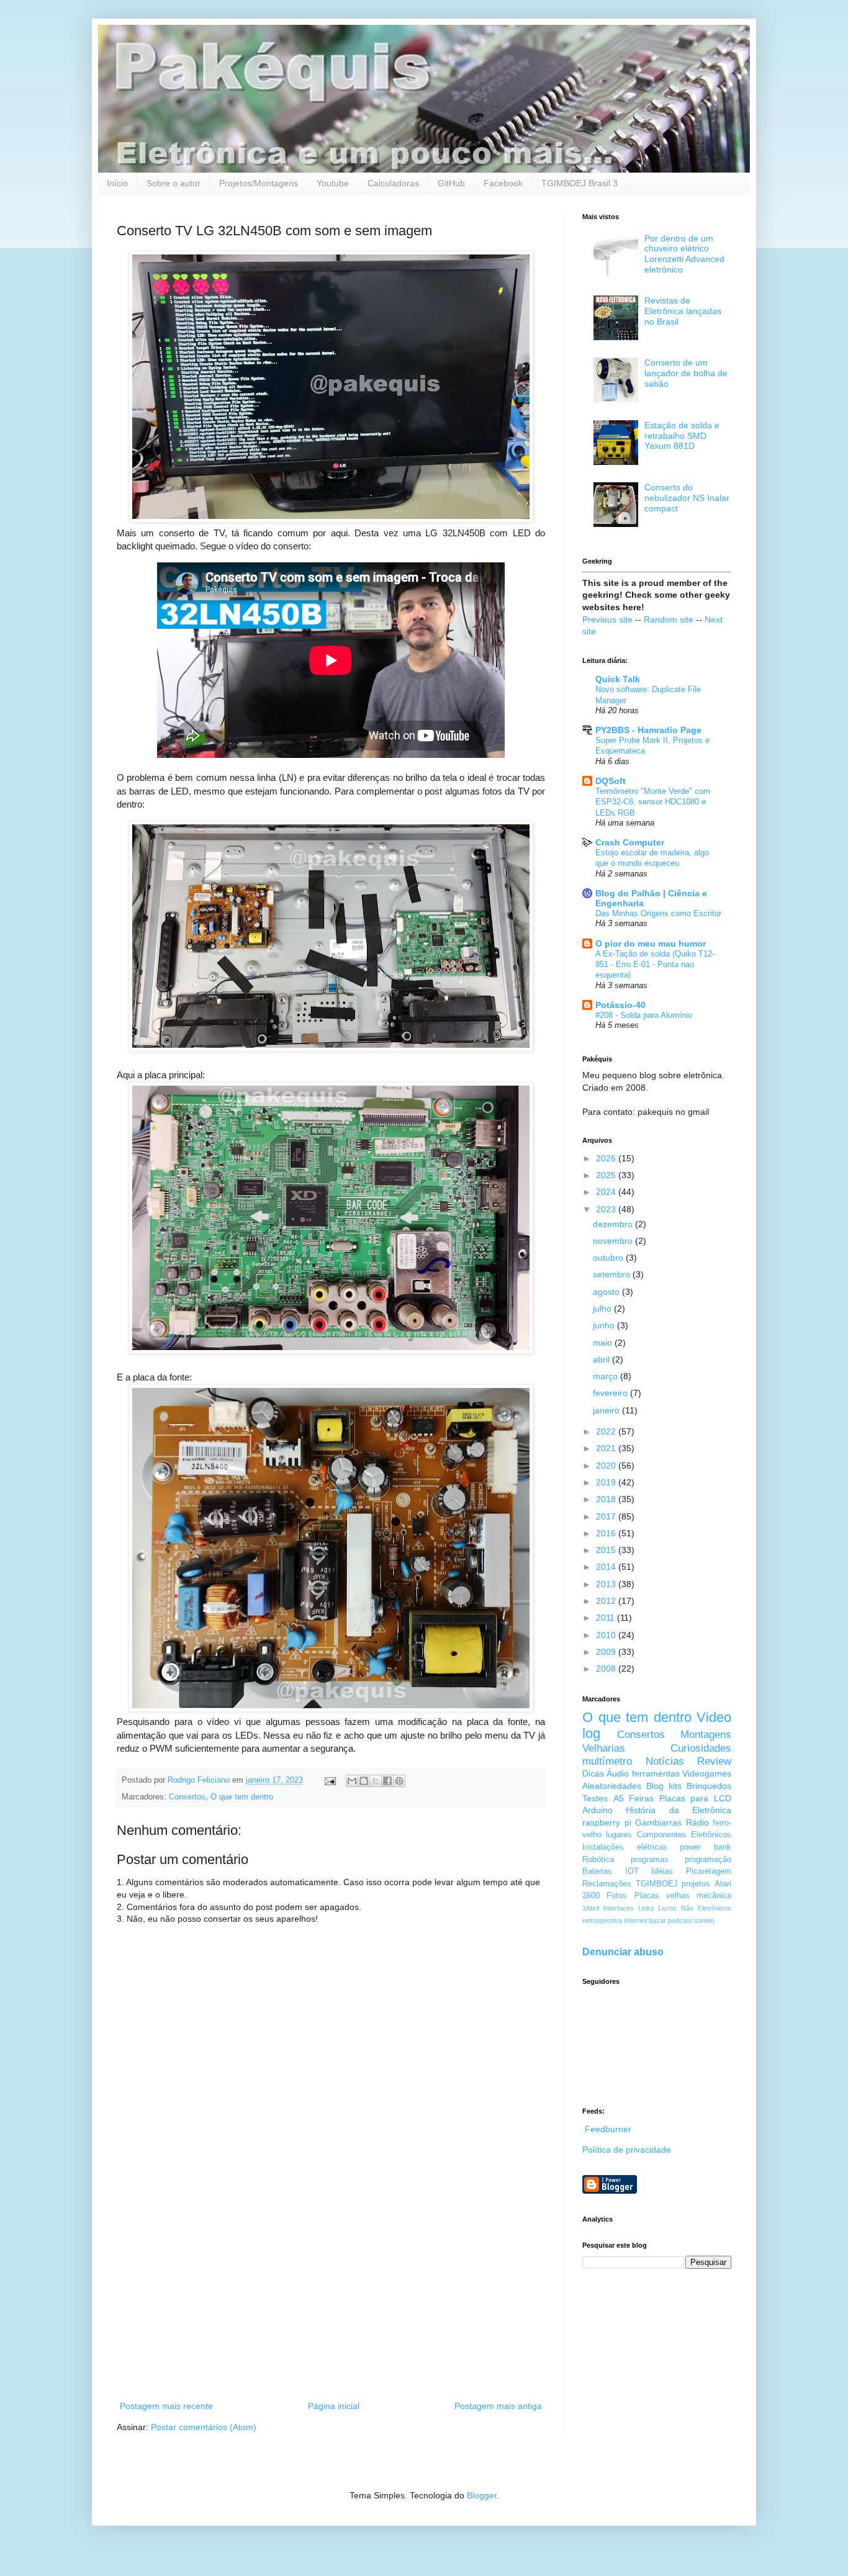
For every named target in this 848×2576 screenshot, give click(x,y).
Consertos (187, 1797)
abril (602, 1359)
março (607, 1376)
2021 (607, 1448)
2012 (607, 1601)
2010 (607, 1635)
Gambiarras (658, 1822)
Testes (595, 1798)
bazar (657, 1921)
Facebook (503, 183)
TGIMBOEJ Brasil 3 (580, 183)
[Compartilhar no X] (376, 1781)
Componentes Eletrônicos (684, 1835)
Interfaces (619, 1908)
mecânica (714, 1896)
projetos (696, 1884)
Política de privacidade (627, 2150)
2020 (607, 1466)
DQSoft (611, 781)
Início (117, 183)
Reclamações (607, 1884)
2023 (607, 1209)
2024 (607, 1192)
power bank (706, 1847)
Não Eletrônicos (706, 1908)
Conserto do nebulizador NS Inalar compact (687, 498)
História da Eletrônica (679, 1810)
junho (605, 1325)
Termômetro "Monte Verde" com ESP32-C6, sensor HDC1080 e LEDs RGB (653, 802)
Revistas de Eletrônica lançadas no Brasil (683, 311)
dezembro (614, 1224)
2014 (607, 1567)
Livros (667, 1908)
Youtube (333, 183)
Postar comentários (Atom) (204, 2427)
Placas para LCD (695, 1798)
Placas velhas (662, 1896)
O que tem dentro (242, 1797)
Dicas (593, 1773)
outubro (609, 1258)
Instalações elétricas (625, 1847)
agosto (607, 1292)
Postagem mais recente (166, 2406)
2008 (607, 1669)
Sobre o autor (174, 183)
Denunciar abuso (623, 1952)
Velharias (604, 1748)
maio (604, 1343)
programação (708, 1860)
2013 (607, 1584)
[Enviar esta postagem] (330, 1780)
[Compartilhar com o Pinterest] (399, 1781)
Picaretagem (709, 1871)
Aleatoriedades (612, 1786)
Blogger (482, 2495)
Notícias (665, 1761)
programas (650, 1860)
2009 (607, 1652)
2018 (607, 1499)
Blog (655, 1786)
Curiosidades (701, 1748)
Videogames (707, 1773)
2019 (607, 1482)
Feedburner (608, 2129)
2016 (607, 1533)
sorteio (704, 1921)
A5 (619, 1798)
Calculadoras (393, 183)
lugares (619, 1835)
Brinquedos (709, 1786)
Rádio (697, 1822)
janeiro (607, 1410)
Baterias (597, 1871)
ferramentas (656, 1773)
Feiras (641, 1798)
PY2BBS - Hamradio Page (648, 730)
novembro (614, 1241)
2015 (607, 1550)
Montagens (706, 1735)
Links (646, 1908)
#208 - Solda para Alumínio (644, 1015)
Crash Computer (630, 842)
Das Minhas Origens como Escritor (658, 913)
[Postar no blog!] (364, 1781)
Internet (635, 1921)
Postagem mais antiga (498, 2406)
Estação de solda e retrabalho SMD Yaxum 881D (682, 436)
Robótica (598, 1860)
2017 (607, 1516)
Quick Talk (618, 679)
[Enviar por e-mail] (352, 1781)
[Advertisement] (331, 2296)
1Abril (591, 1908)
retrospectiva (602, 1921)
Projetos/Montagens (259, 183)
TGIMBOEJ (657, 1884)
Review (714, 1761)
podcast (680, 1921)
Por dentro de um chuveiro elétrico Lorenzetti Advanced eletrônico (684, 254)
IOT (632, 1871)
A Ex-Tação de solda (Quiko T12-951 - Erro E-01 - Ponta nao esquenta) (655, 965)
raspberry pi (607, 1822)
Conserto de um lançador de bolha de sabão (686, 373)
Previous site (607, 619)
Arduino (598, 1810)
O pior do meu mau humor (651, 943)
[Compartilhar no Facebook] (387, 1781)
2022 (607, 1431)
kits (675, 1786)
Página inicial (334, 2406)
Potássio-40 (620, 1005)
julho (603, 1308)
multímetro (607, 1761)
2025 (607, 1175)
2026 (607, 1158)
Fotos (617, 1896)
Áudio (618, 1773)
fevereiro (611, 1393)
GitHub (451, 183)
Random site (669, 619)
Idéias (662, 1871)
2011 (607, 1618)
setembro (613, 1274)
